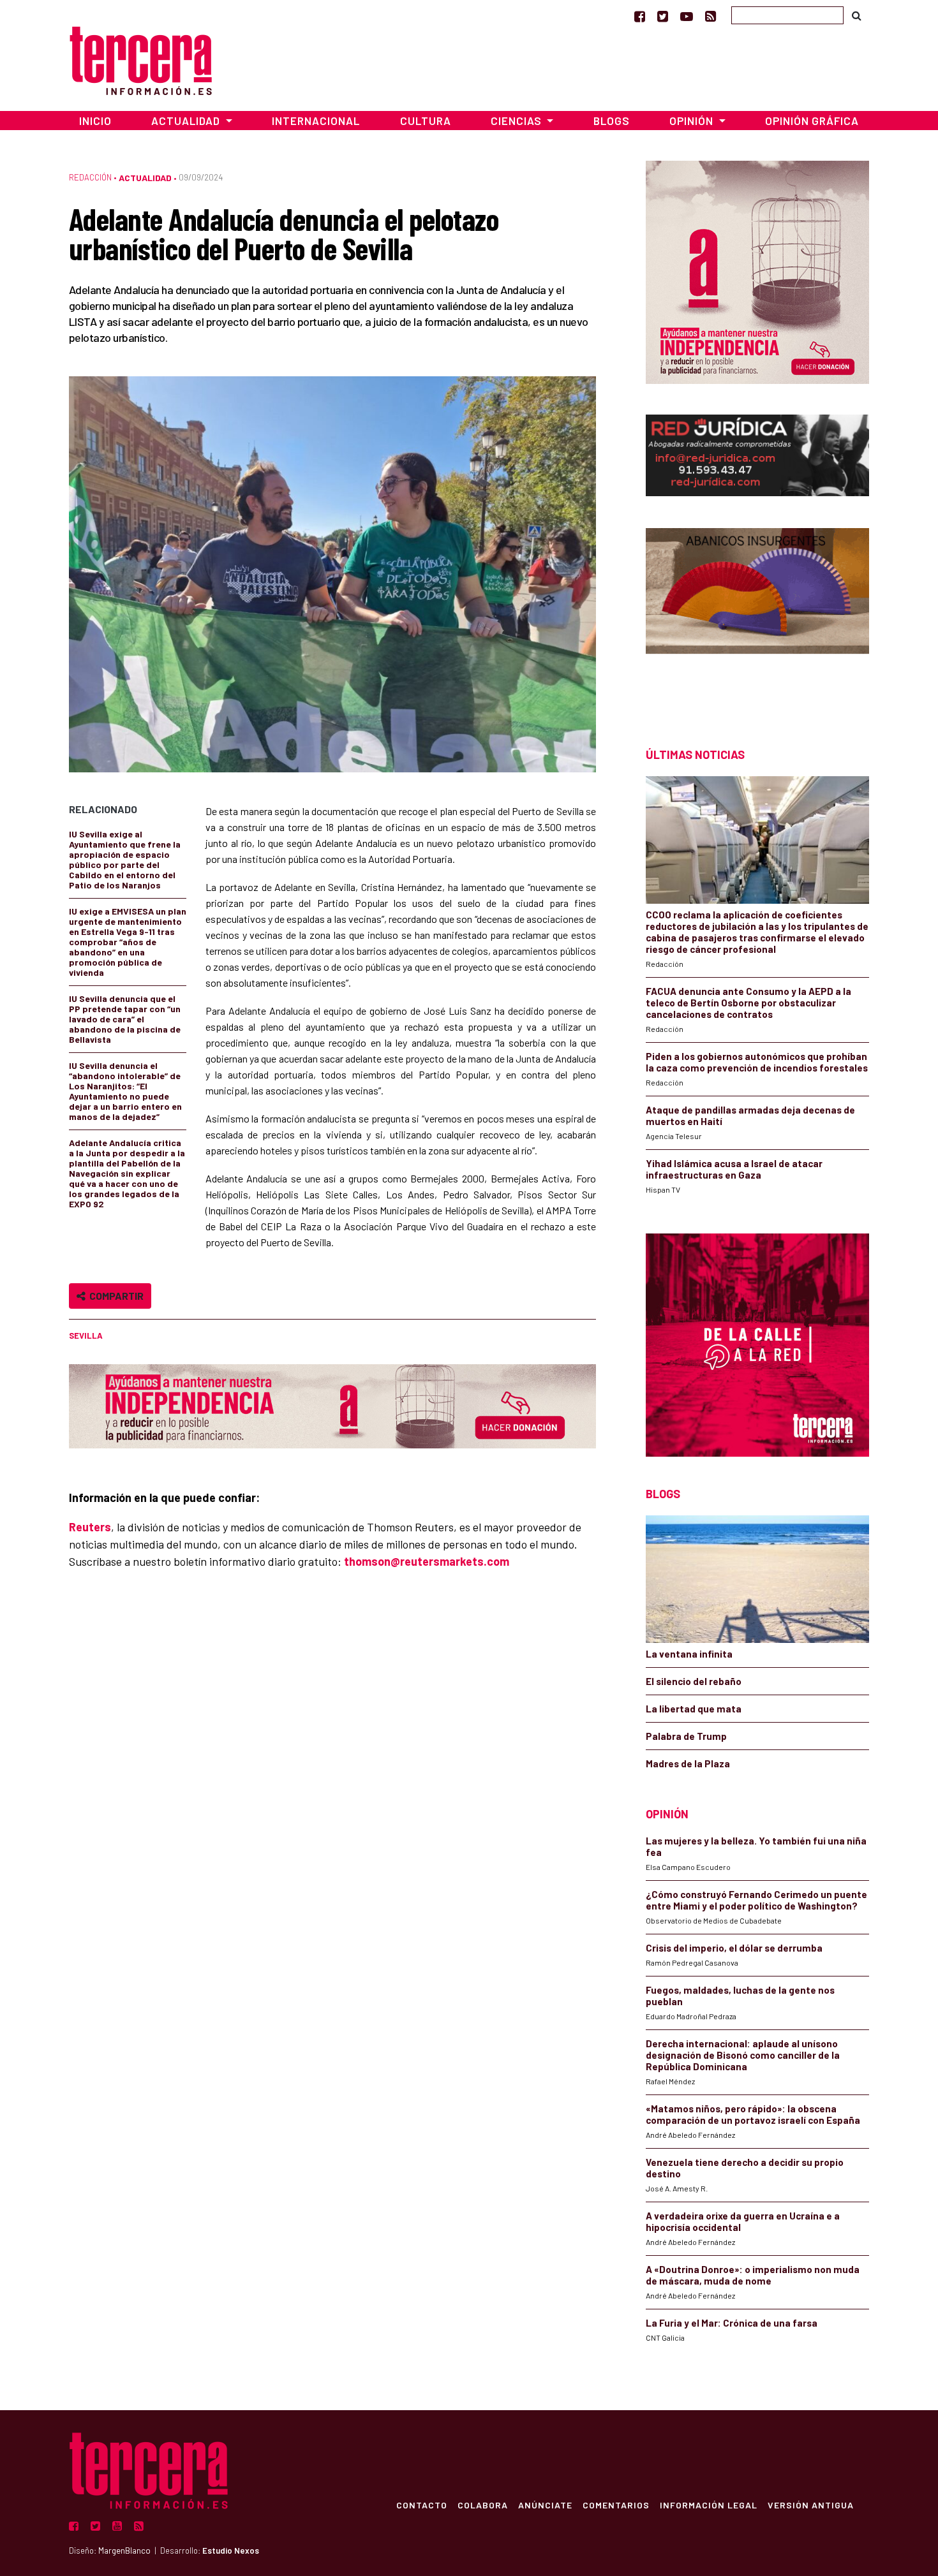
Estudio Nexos (231, 2550)
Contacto (422, 2505)
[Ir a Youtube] (687, 16)
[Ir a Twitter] (663, 16)
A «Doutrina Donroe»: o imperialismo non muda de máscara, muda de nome (753, 2275)
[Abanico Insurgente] (757, 615)
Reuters (90, 1527)
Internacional (316, 121)
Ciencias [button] (517, 121)
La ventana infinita (689, 1654)
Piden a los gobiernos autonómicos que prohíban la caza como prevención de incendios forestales (757, 1062)
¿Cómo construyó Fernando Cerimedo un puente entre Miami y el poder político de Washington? (756, 1900)
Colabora (483, 2505)
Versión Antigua (811, 2505)
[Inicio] (141, 59)
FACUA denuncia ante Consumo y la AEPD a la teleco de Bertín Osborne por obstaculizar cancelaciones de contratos (748, 1003)
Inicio (95, 121)
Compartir (115, 1296)
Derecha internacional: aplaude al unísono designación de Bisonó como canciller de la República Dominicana (743, 2055)
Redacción (90, 177)
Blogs (612, 121)
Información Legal (709, 2505)
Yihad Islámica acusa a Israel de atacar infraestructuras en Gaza (734, 1169)
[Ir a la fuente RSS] (711, 16)
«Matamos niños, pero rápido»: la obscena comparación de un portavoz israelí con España (753, 2114)
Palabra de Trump (686, 1736)
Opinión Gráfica (812, 121)
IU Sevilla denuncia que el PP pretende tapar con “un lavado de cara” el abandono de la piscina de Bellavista (125, 1019)
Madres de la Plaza (688, 1763)
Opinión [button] (693, 121)
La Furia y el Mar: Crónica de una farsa (732, 2323)
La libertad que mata (694, 1709)
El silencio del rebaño (694, 1681)
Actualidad (145, 178)
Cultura (426, 121)
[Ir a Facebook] (640, 16)
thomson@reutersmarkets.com (427, 1561)
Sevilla (86, 1336)
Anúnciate (545, 2505)
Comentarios (616, 2505)
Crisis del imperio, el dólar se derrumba (734, 1948)
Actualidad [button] (187, 121)
